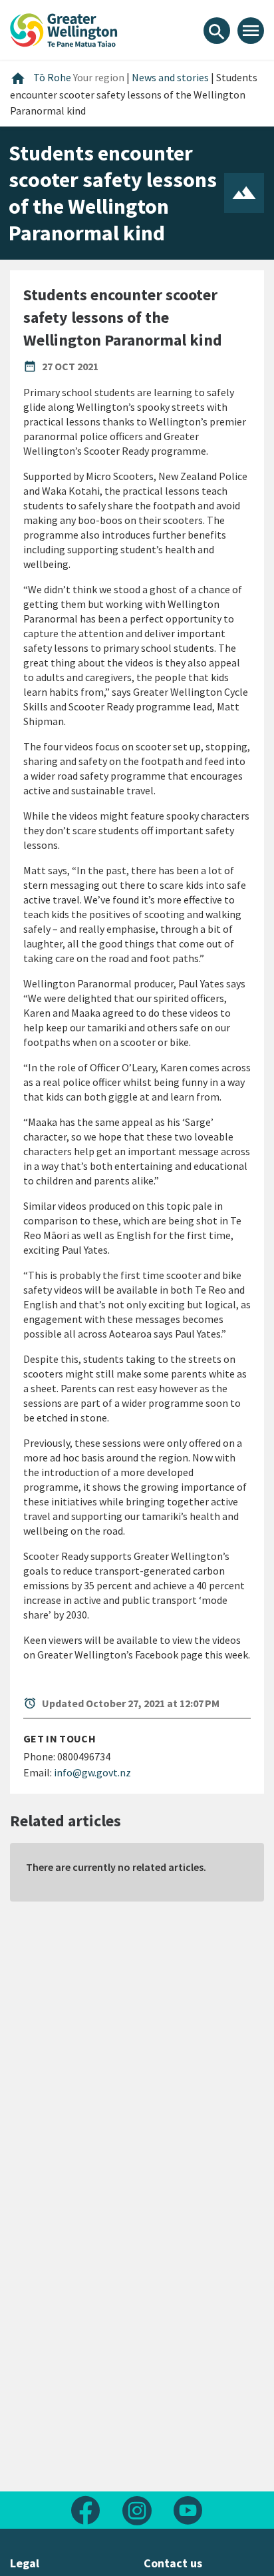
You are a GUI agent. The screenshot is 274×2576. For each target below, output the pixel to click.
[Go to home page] (64, 29)
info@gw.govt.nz (92, 1772)
